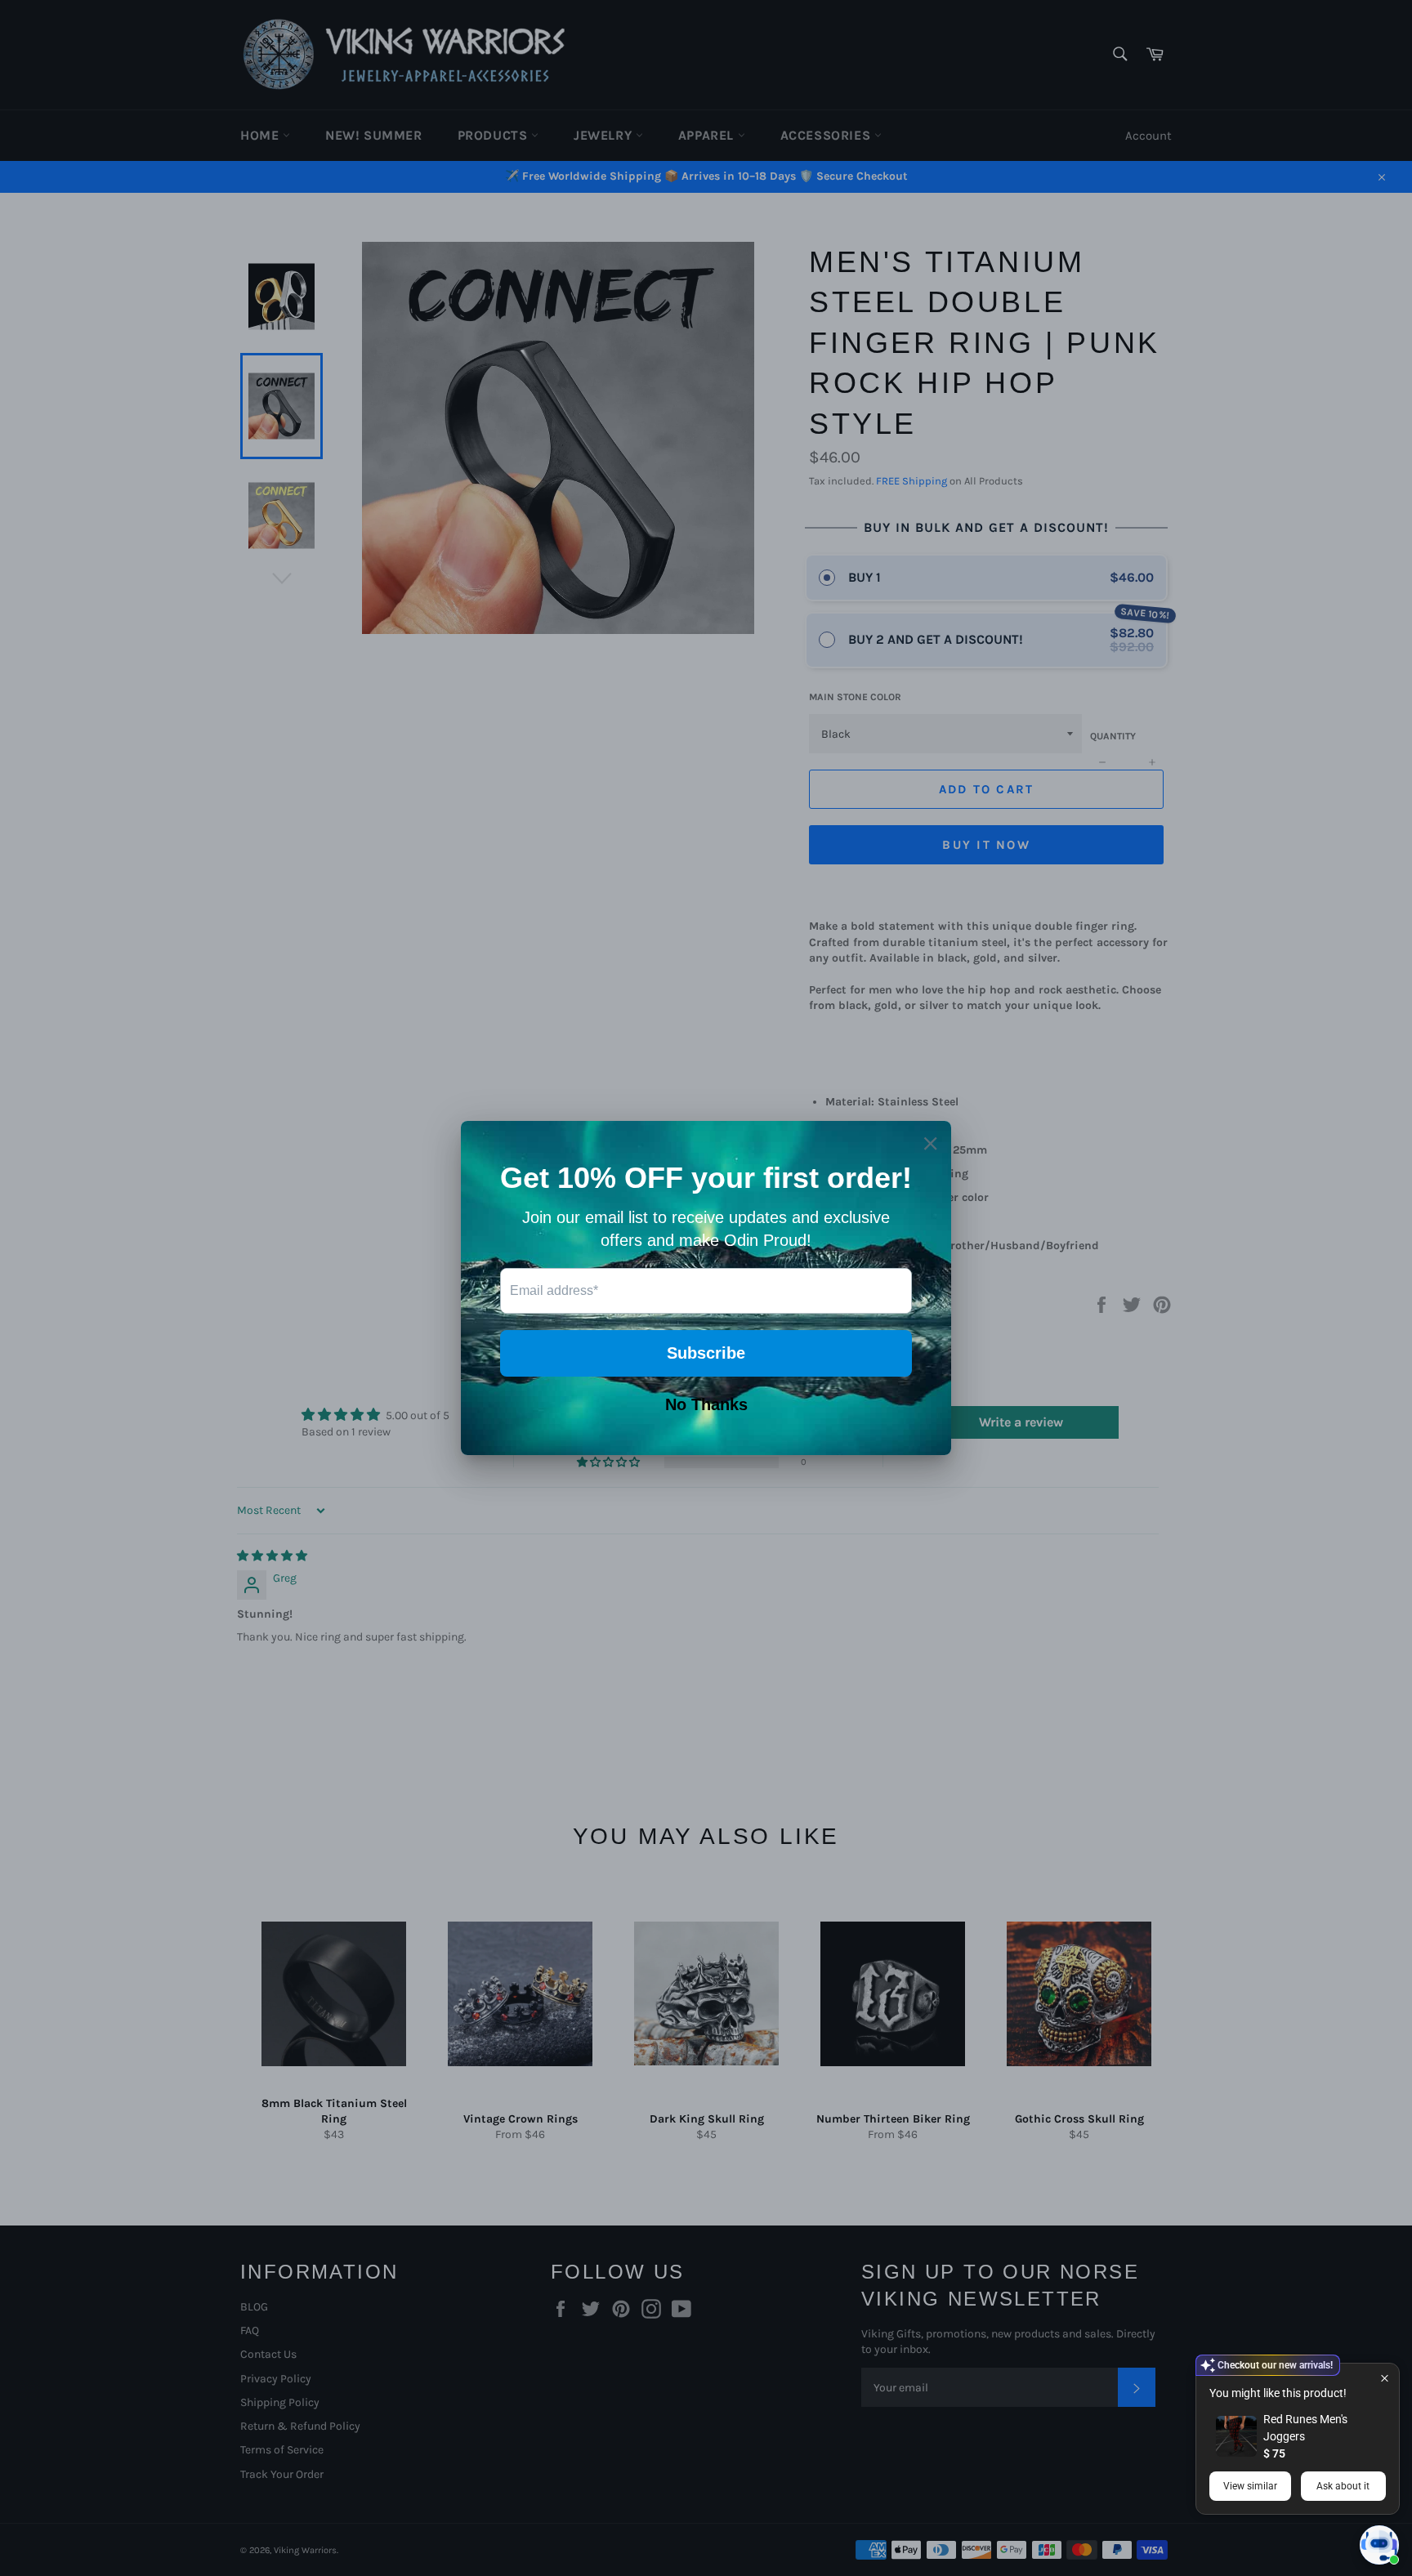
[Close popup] (1385, 2378)
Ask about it (1343, 2486)
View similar (1250, 2486)
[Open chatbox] (1379, 2545)
